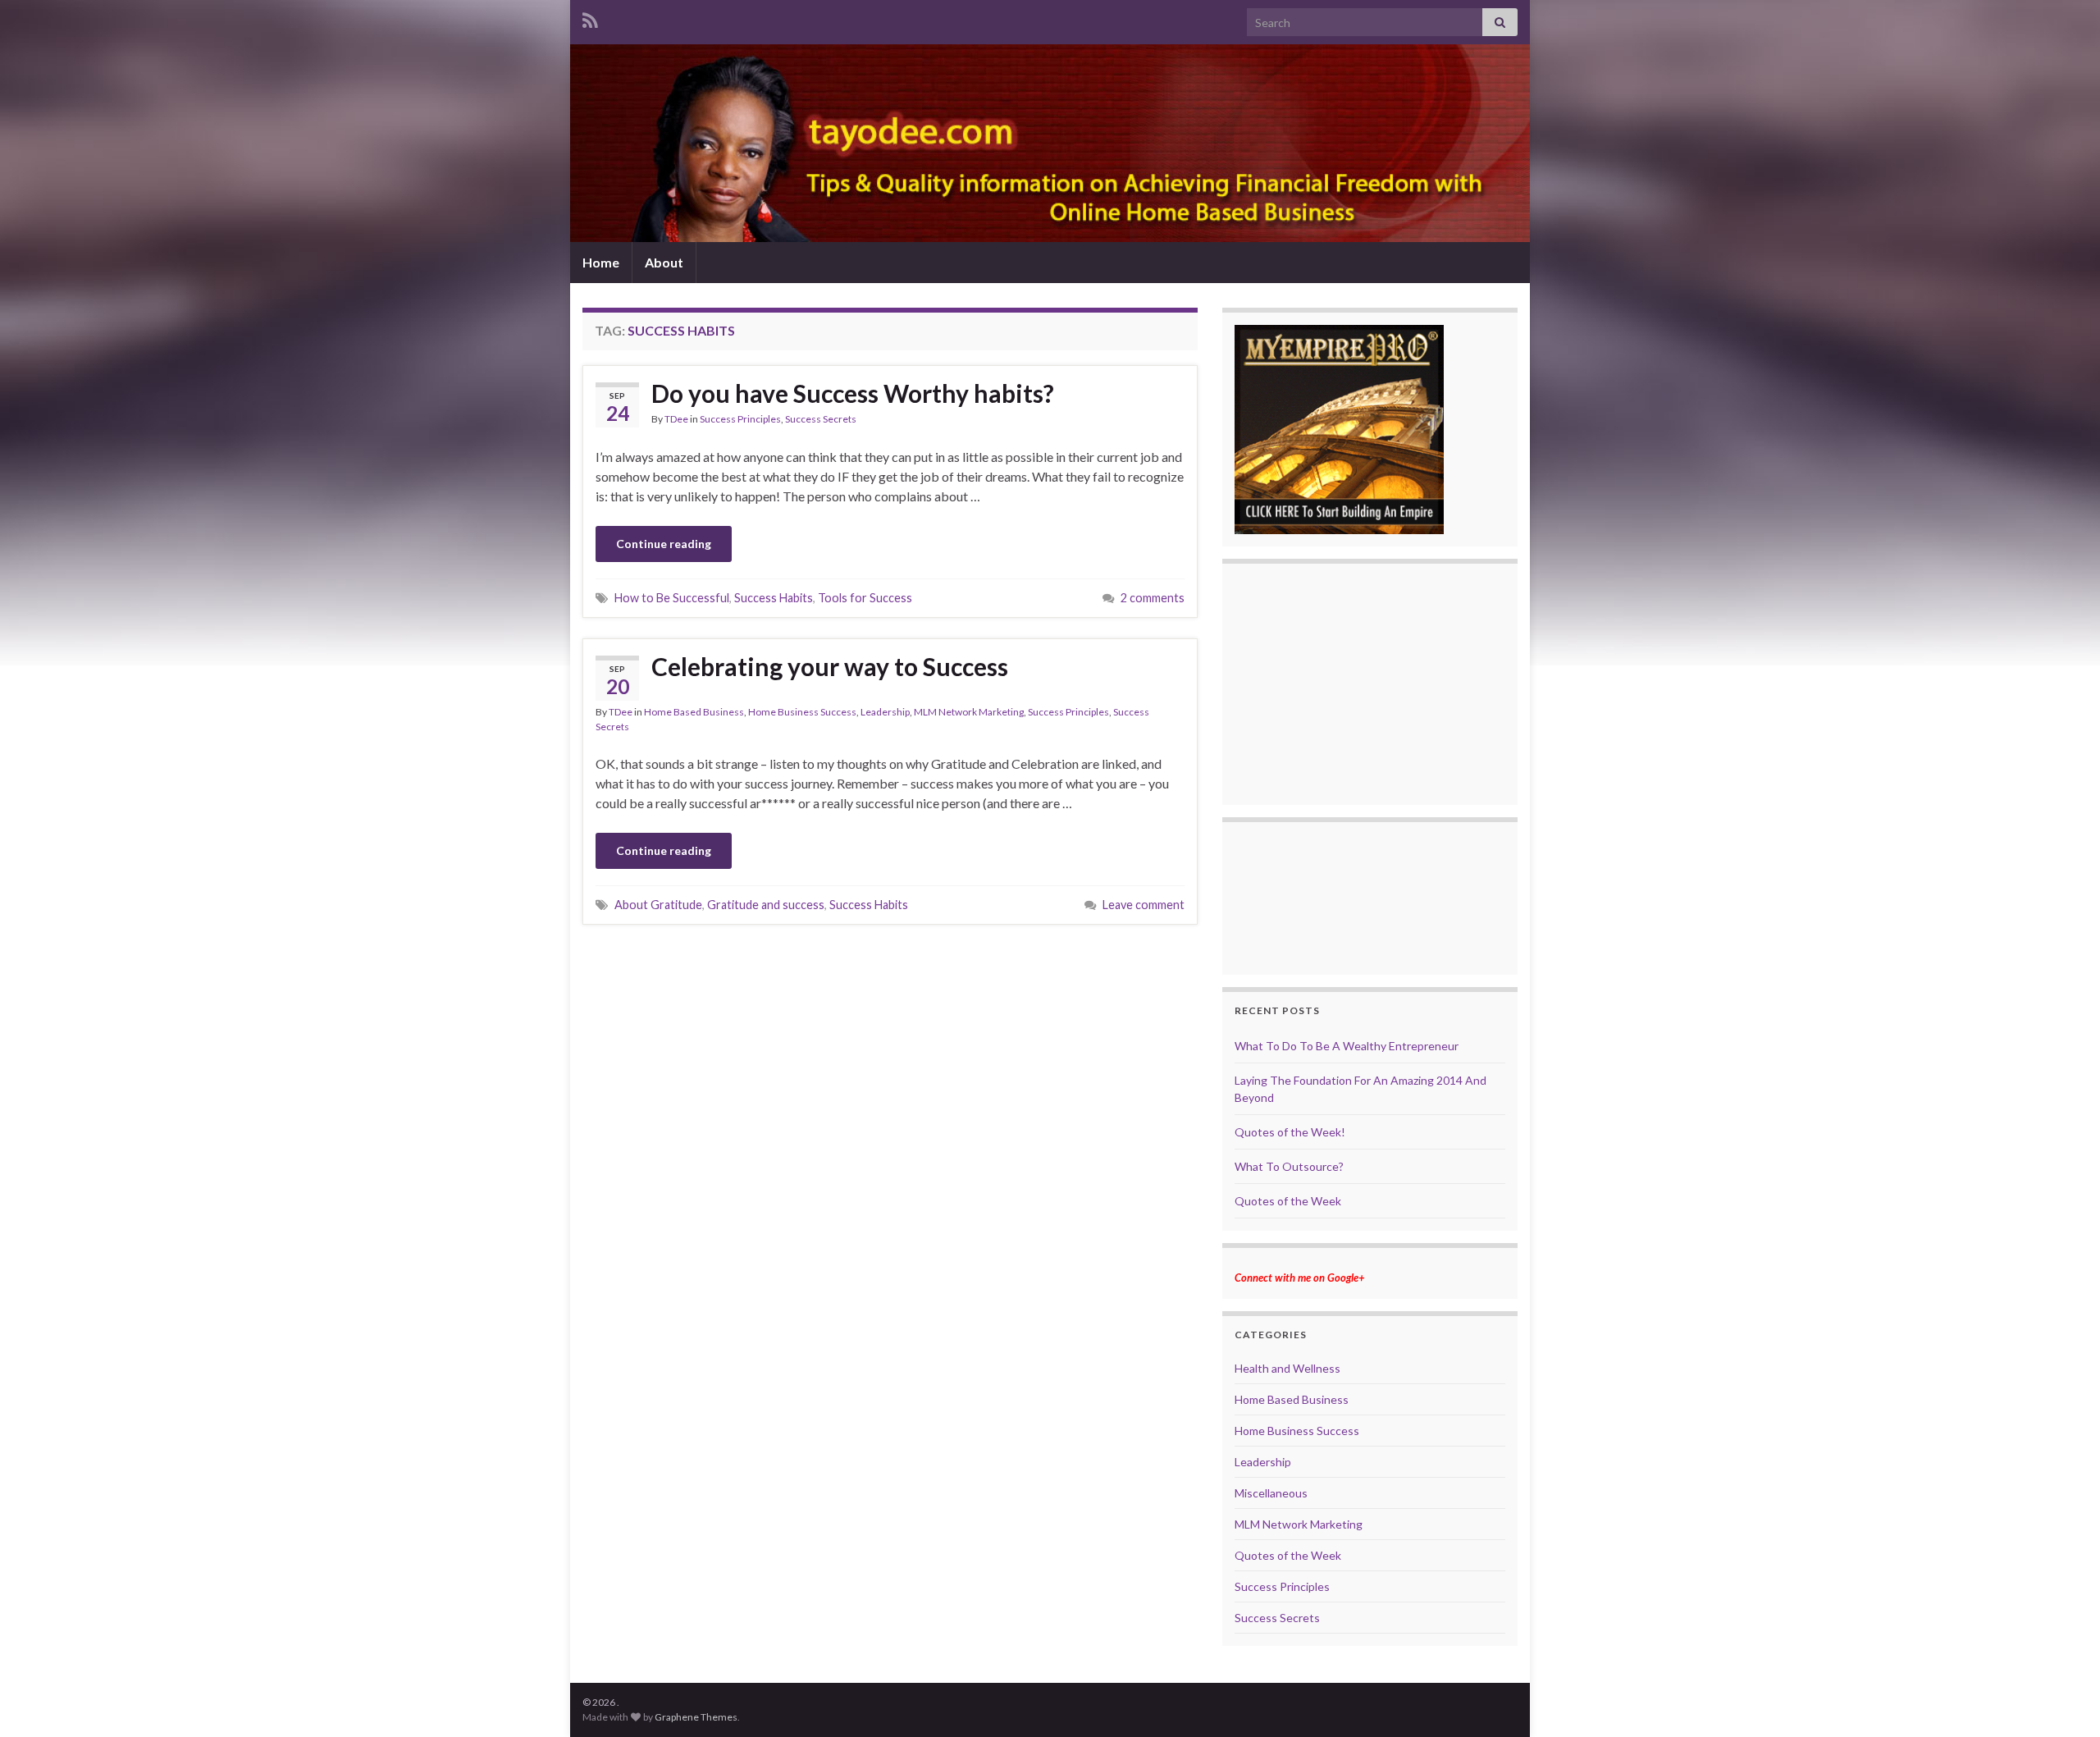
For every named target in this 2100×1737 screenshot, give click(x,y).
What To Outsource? (1289, 1166)
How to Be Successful (672, 598)
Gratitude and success (766, 905)
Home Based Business (694, 712)
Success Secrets (821, 419)
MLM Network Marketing (969, 712)
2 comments (1153, 598)
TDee (676, 419)
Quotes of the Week (1288, 1201)
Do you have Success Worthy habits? (853, 393)
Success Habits (774, 598)
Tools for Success (865, 598)
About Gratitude (658, 905)
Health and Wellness (1287, 1368)
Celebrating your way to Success (830, 666)
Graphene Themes (696, 1717)
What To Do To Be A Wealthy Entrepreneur (1347, 1046)
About (664, 262)
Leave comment (1144, 905)
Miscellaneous (1271, 1493)
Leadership (885, 712)
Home (601, 262)
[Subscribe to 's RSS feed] (590, 18)
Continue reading (664, 544)
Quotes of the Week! (1290, 1132)
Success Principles (740, 419)
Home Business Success (802, 712)
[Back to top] (2063, 1700)
